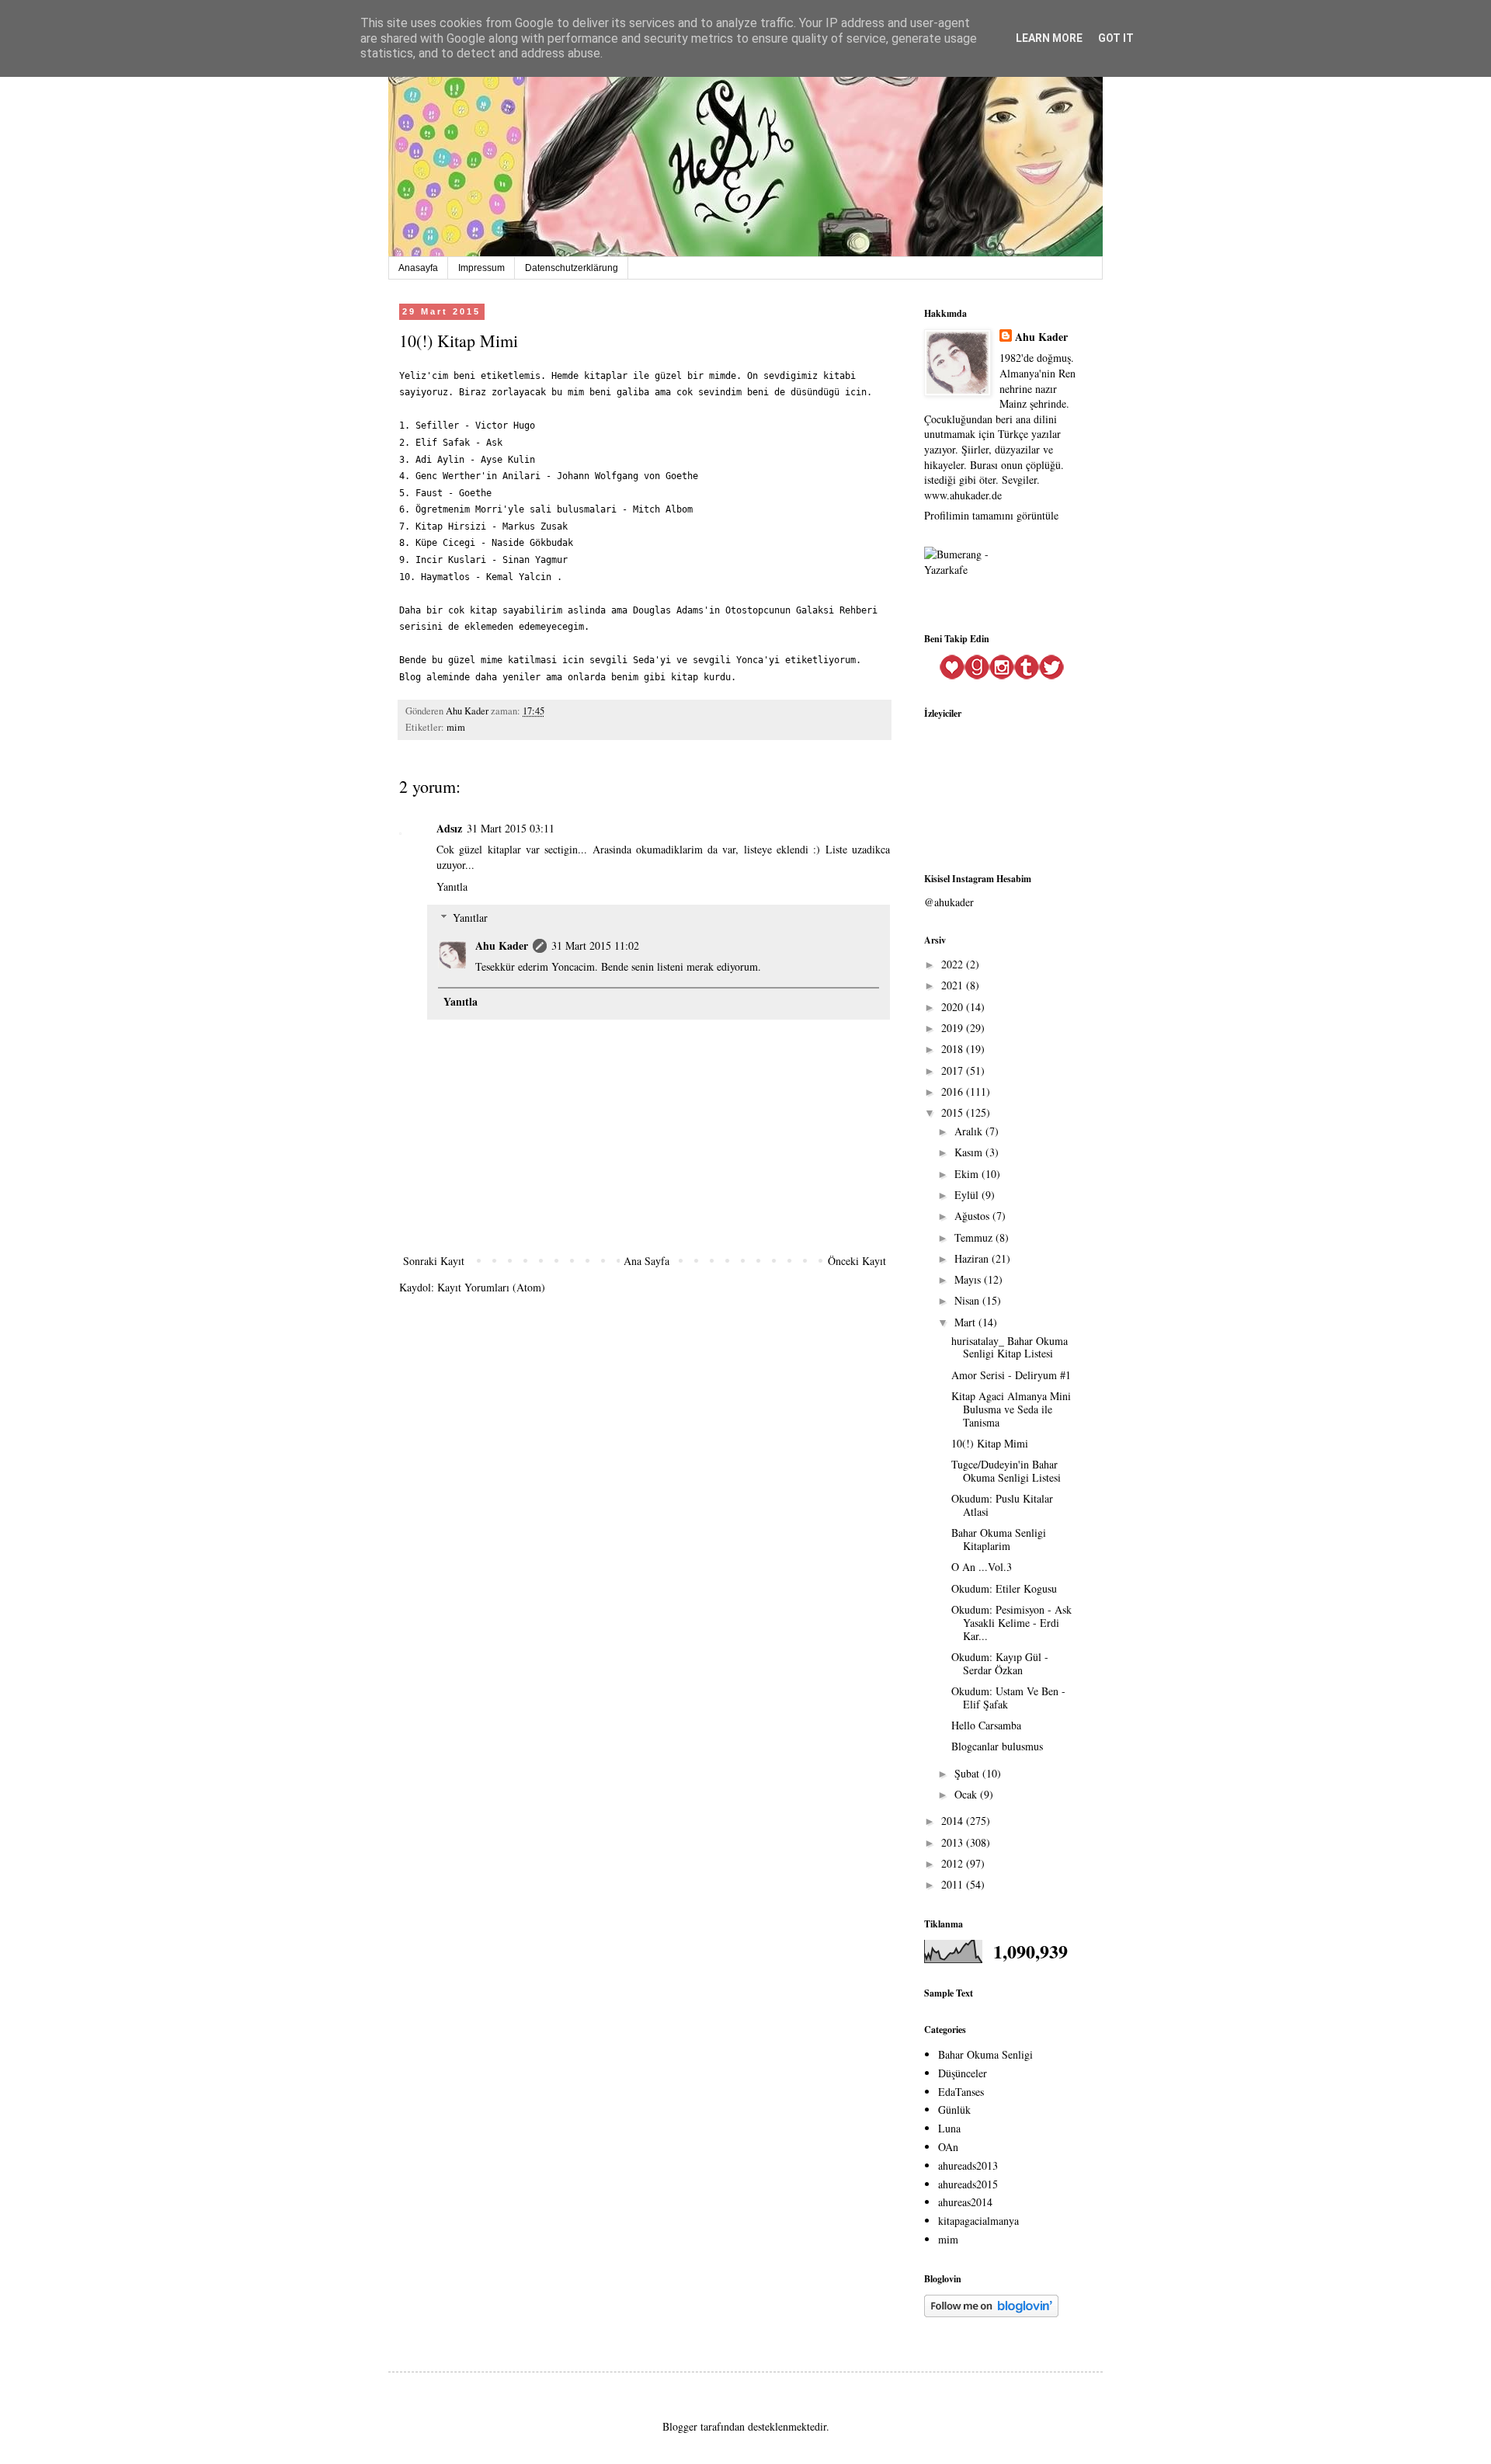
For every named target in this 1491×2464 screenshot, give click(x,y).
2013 (954, 1842)
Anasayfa (418, 268)
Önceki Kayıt (857, 1261)
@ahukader (949, 902)
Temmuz (975, 1237)
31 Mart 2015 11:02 (595, 945)
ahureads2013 (968, 2165)
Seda (644, 660)
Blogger (680, 2426)
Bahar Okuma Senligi (985, 2054)
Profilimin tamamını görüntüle (991, 515)
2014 (954, 1821)
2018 (954, 1049)
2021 (954, 985)
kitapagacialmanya (978, 2221)
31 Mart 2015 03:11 (511, 828)
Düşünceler (963, 2073)
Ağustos (973, 1216)
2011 (954, 1884)
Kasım (970, 1152)
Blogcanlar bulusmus (997, 1746)
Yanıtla (452, 886)
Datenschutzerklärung (572, 268)
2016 (954, 1091)
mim (456, 727)
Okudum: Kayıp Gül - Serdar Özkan (1000, 1663)
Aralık (970, 1131)
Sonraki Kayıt (434, 1261)
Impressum (481, 268)
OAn (948, 2147)
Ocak (967, 1794)
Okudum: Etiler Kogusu (1004, 1588)
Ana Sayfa (646, 1261)
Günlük (954, 2110)
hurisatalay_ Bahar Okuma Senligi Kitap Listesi (1010, 1347)
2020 (954, 1007)
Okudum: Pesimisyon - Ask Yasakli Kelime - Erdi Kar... (1011, 1623)
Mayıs (969, 1279)
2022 (954, 964)
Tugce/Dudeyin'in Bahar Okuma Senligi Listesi (1006, 1471)
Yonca (750, 660)
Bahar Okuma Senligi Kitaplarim (999, 1539)
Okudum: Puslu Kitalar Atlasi (1002, 1505)
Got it (1116, 38)
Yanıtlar (470, 917)
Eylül (968, 1195)
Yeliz (413, 376)
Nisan (968, 1300)
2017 (954, 1070)
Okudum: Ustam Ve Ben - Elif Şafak (1008, 1698)
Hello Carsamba (986, 1725)
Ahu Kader (502, 945)
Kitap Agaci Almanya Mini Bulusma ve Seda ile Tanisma (1011, 1409)
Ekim (968, 1174)
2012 (954, 1863)
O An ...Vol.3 (982, 1567)
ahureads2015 (968, 2184)
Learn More (1049, 38)
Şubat (968, 1773)
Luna (949, 2128)
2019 (954, 1028)
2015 (954, 1112)
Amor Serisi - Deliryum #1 (1011, 1375)
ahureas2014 (965, 2202)
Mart (966, 1322)
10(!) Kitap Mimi (990, 1443)
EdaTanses (961, 2092)
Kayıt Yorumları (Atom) (491, 1287)
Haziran (973, 1258)
